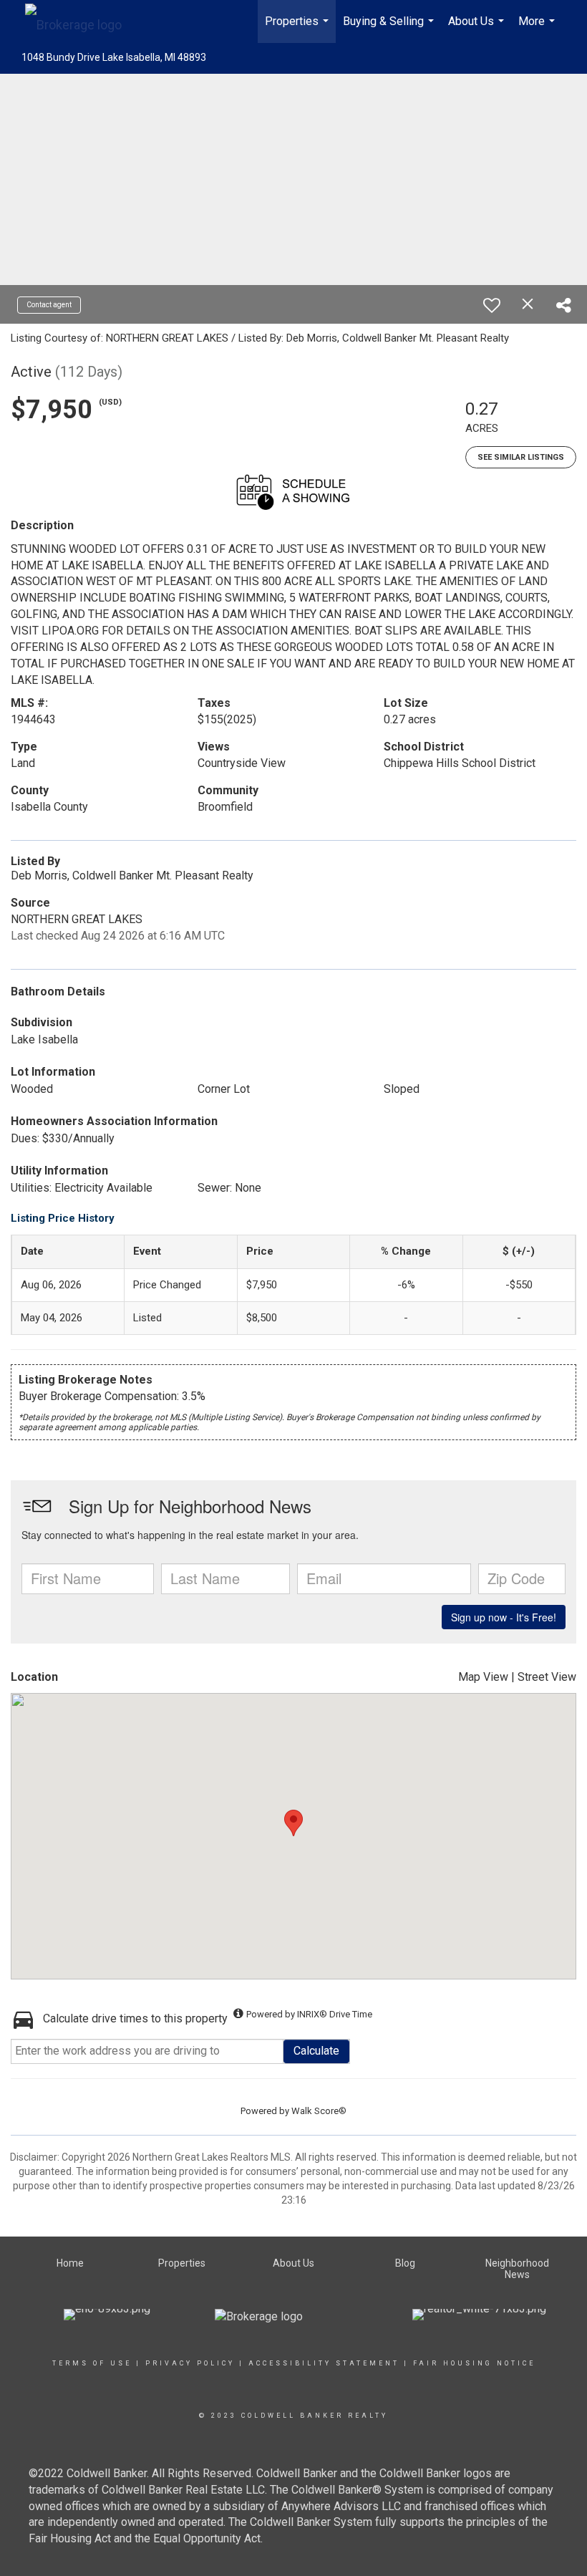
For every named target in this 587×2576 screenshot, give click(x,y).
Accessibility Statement (324, 2363)
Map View (483, 1677)
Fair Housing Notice (474, 2363)
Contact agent (49, 305)
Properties (299, 29)
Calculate (316, 2051)
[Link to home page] (81, 21)
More (538, 29)
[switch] (492, 305)
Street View (547, 1677)
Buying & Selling (390, 29)
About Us (478, 29)
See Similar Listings (521, 457)
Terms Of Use (92, 2363)
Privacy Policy (190, 2363)
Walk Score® (319, 2111)
